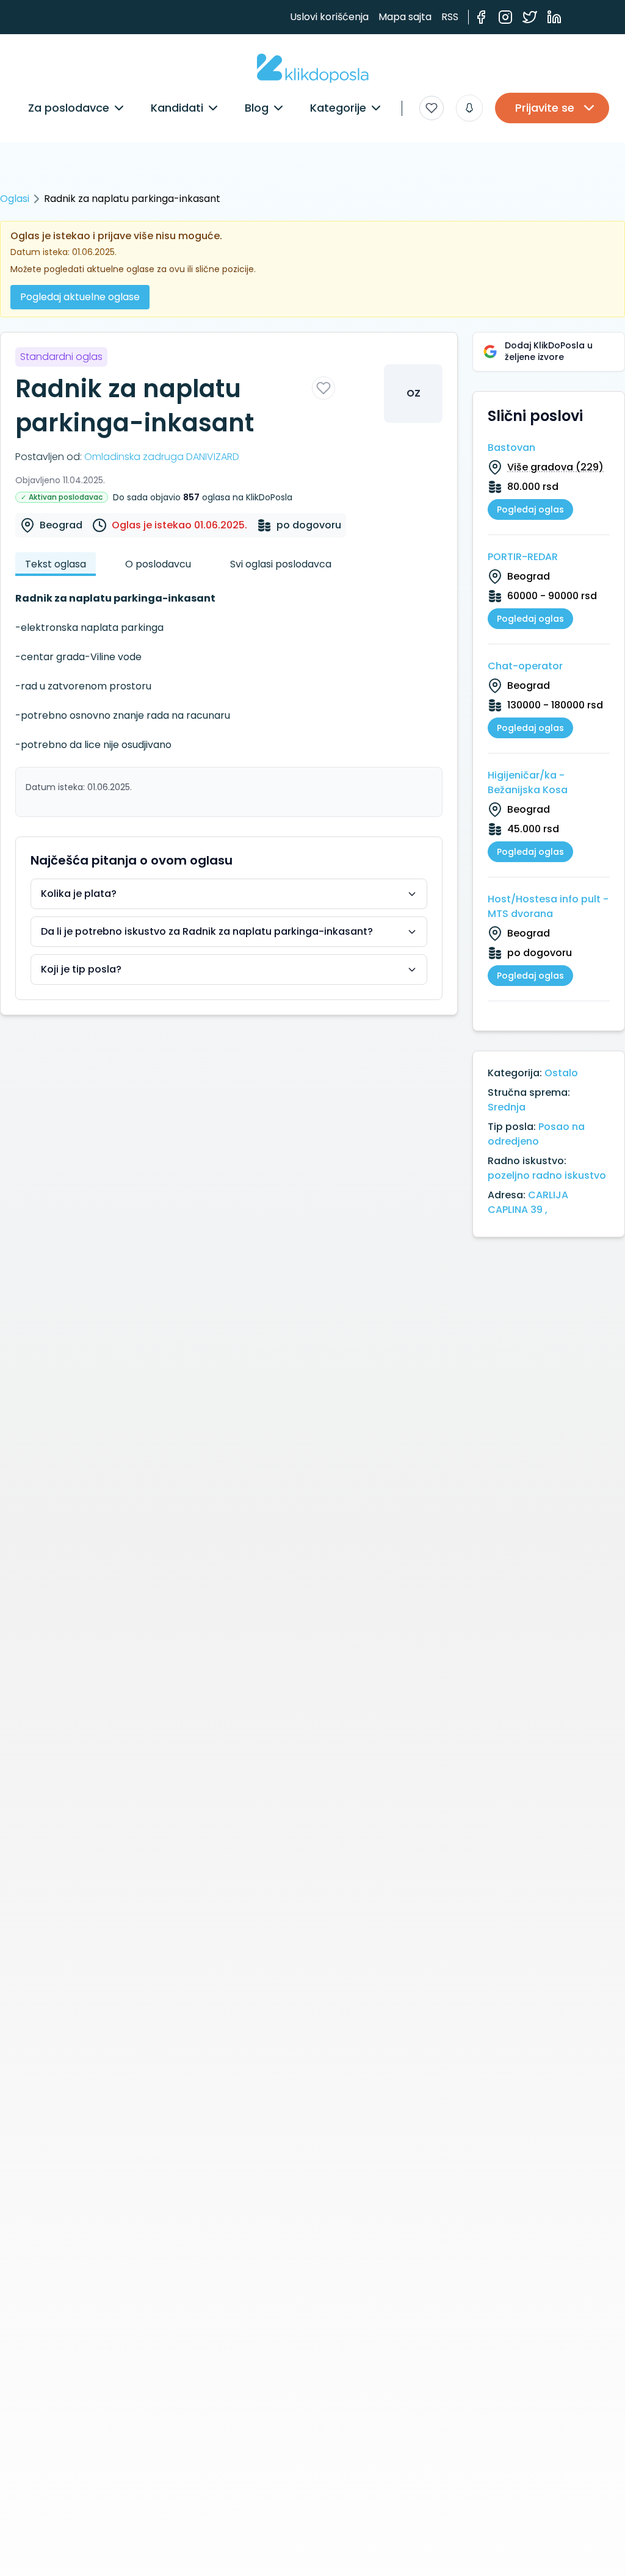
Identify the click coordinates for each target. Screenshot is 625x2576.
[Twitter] (530, 17)
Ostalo (561, 1073)
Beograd (61, 525)
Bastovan (511, 448)
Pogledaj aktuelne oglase (80, 297)
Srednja (507, 1107)
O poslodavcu (158, 564)
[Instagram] (505, 17)
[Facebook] (481, 17)
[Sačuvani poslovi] (432, 108)
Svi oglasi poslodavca (281, 564)
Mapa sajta (405, 17)
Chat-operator (525, 666)
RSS (450, 17)
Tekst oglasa (56, 564)
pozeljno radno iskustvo (547, 1175)
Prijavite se (545, 108)
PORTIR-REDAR (523, 557)
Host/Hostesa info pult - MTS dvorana (548, 906)
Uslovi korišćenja (329, 17)
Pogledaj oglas (530, 509)
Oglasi (15, 199)
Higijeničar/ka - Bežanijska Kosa (528, 783)
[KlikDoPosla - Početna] (313, 68)
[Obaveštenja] (469, 108)
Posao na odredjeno (536, 1134)
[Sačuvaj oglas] (323, 388)
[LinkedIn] (554, 17)
